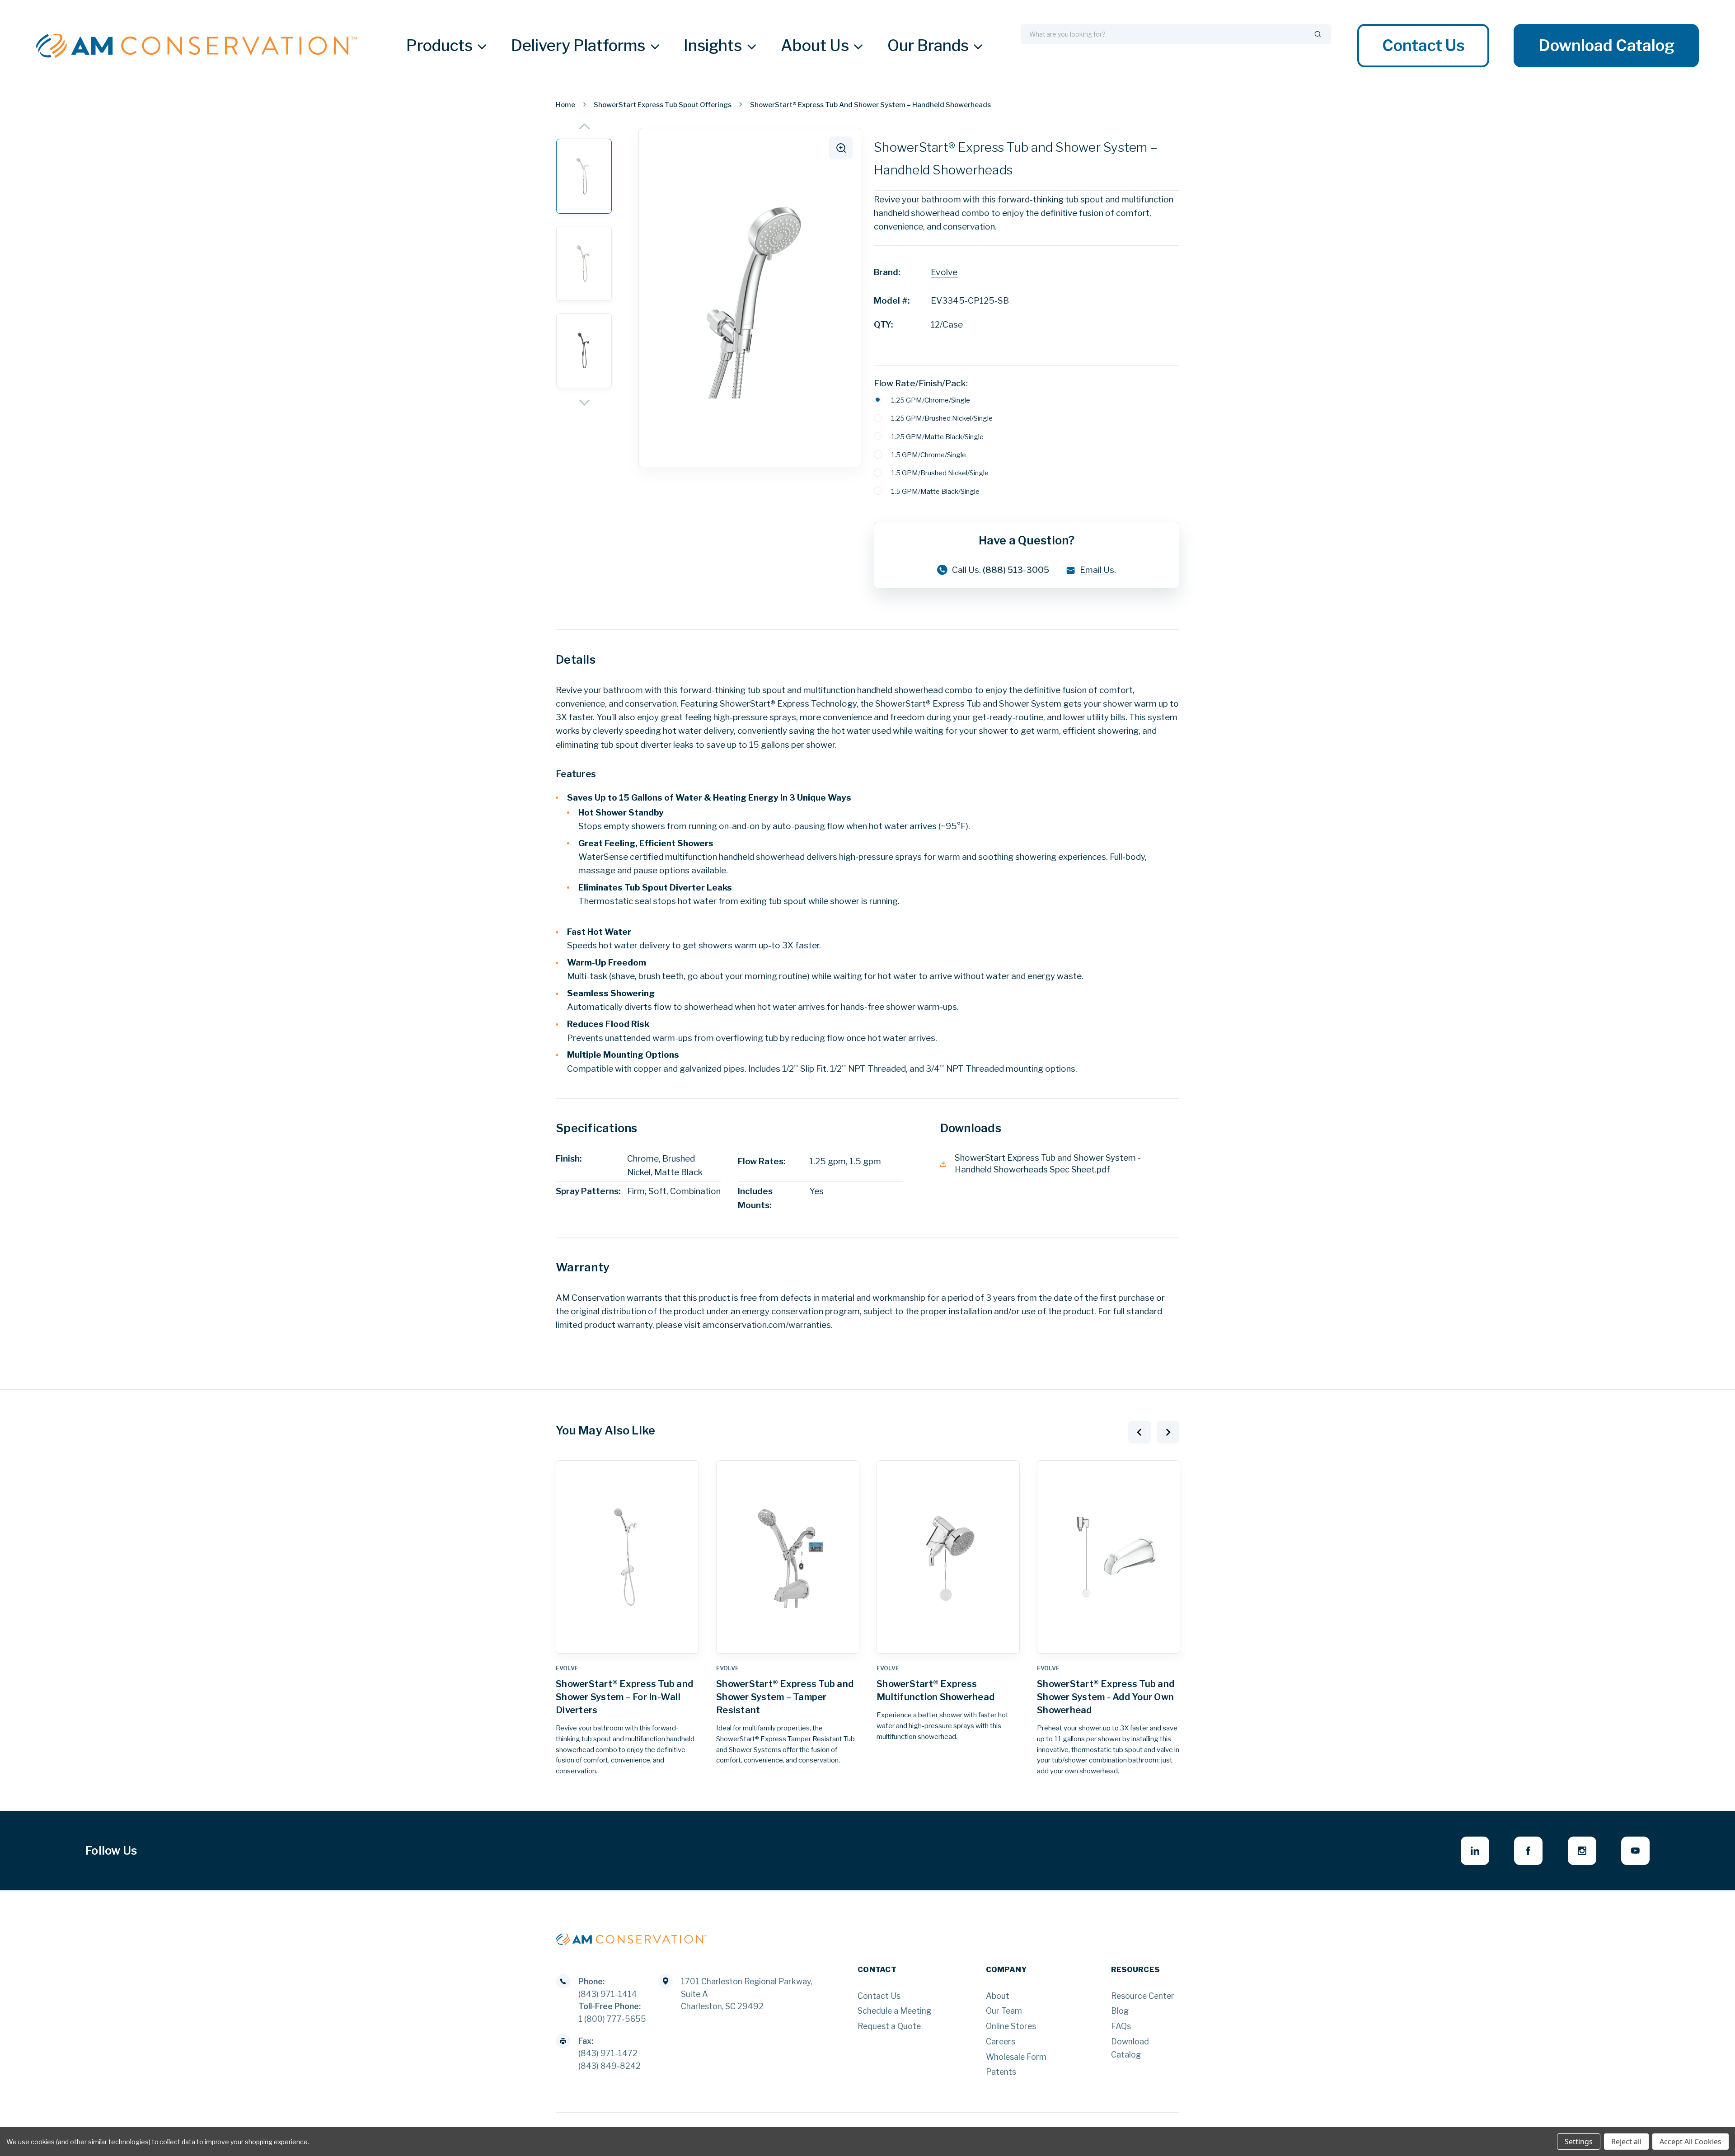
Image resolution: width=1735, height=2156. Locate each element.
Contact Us (1423, 46)
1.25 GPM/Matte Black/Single (937, 437)
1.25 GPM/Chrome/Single (931, 400)
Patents (1001, 2072)
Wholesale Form (1016, 2057)
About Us (815, 46)
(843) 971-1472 (608, 2053)
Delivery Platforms (578, 46)
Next (1168, 1432)
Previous (1139, 1432)
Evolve (944, 272)
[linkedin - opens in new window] (1475, 1851)
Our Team (1004, 2011)
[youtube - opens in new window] (1635, 1851)
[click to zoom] (841, 148)
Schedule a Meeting (894, 2011)
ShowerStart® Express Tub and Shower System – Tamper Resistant (624, 1697)
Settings (1579, 2142)
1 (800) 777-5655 (612, 2019)
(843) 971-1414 (608, 1994)
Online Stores (1011, 2026)
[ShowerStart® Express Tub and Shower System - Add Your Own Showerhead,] (948, 1557)
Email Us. (1098, 570)
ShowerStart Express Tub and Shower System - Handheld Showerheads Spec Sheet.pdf (1048, 1164)
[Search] (1318, 34)
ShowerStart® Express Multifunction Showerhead (775, 1690)
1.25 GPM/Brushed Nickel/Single (942, 418)
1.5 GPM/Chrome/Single (928, 455)
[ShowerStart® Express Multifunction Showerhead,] (788, 1557)
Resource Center (1143, 1996)
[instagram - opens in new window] (1582, 1851)
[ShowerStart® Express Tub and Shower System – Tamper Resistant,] (627, 1557)
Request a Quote (889, 2026)
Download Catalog (1606, 46)
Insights (713, 46)
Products (439, 46)
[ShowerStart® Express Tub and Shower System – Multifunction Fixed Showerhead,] (1109, 1557)
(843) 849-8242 (610, 2066)
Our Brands (928, 46)
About (998, 1996)
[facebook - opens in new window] (1528, 1851)
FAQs (1121, 2026)
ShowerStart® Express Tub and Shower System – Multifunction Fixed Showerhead (1106, 1697)
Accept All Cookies (1690, 2142)
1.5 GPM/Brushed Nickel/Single (940, 473)
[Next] (584, 403)
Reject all (1626, 2142)
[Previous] (584, 126)
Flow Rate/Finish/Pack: (921, 383)
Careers (1001, 2041)
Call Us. (1001, 570)
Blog (1120, 2011)
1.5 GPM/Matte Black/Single (935, 491)
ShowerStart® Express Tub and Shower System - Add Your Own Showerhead (945, 1697)
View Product (628, 1642)
